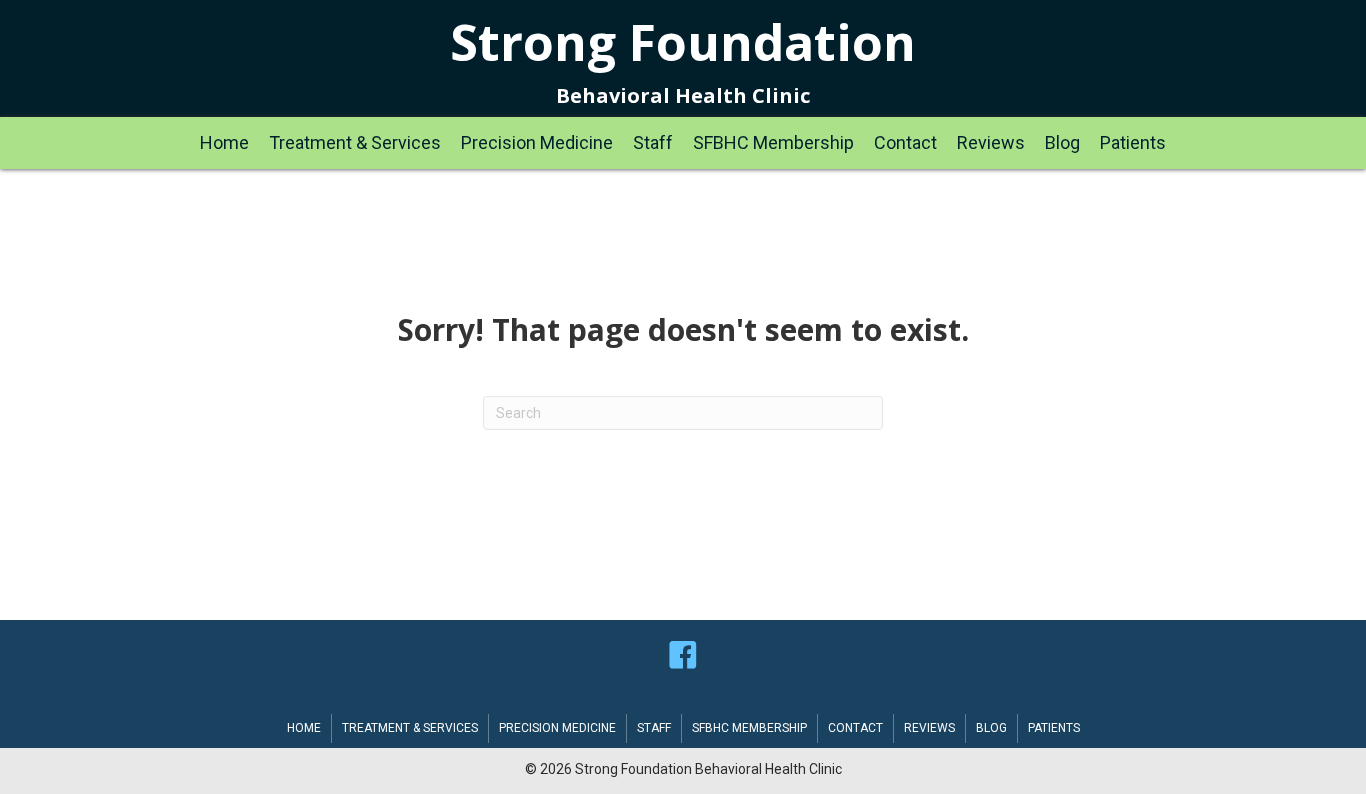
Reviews (929, 728)
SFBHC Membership (749, 728)
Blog (991, 728)
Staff (654, 728)
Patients (1054, 728)
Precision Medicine (557, 728)
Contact (855, 728)
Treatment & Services (410, 728)
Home (304, 728)
